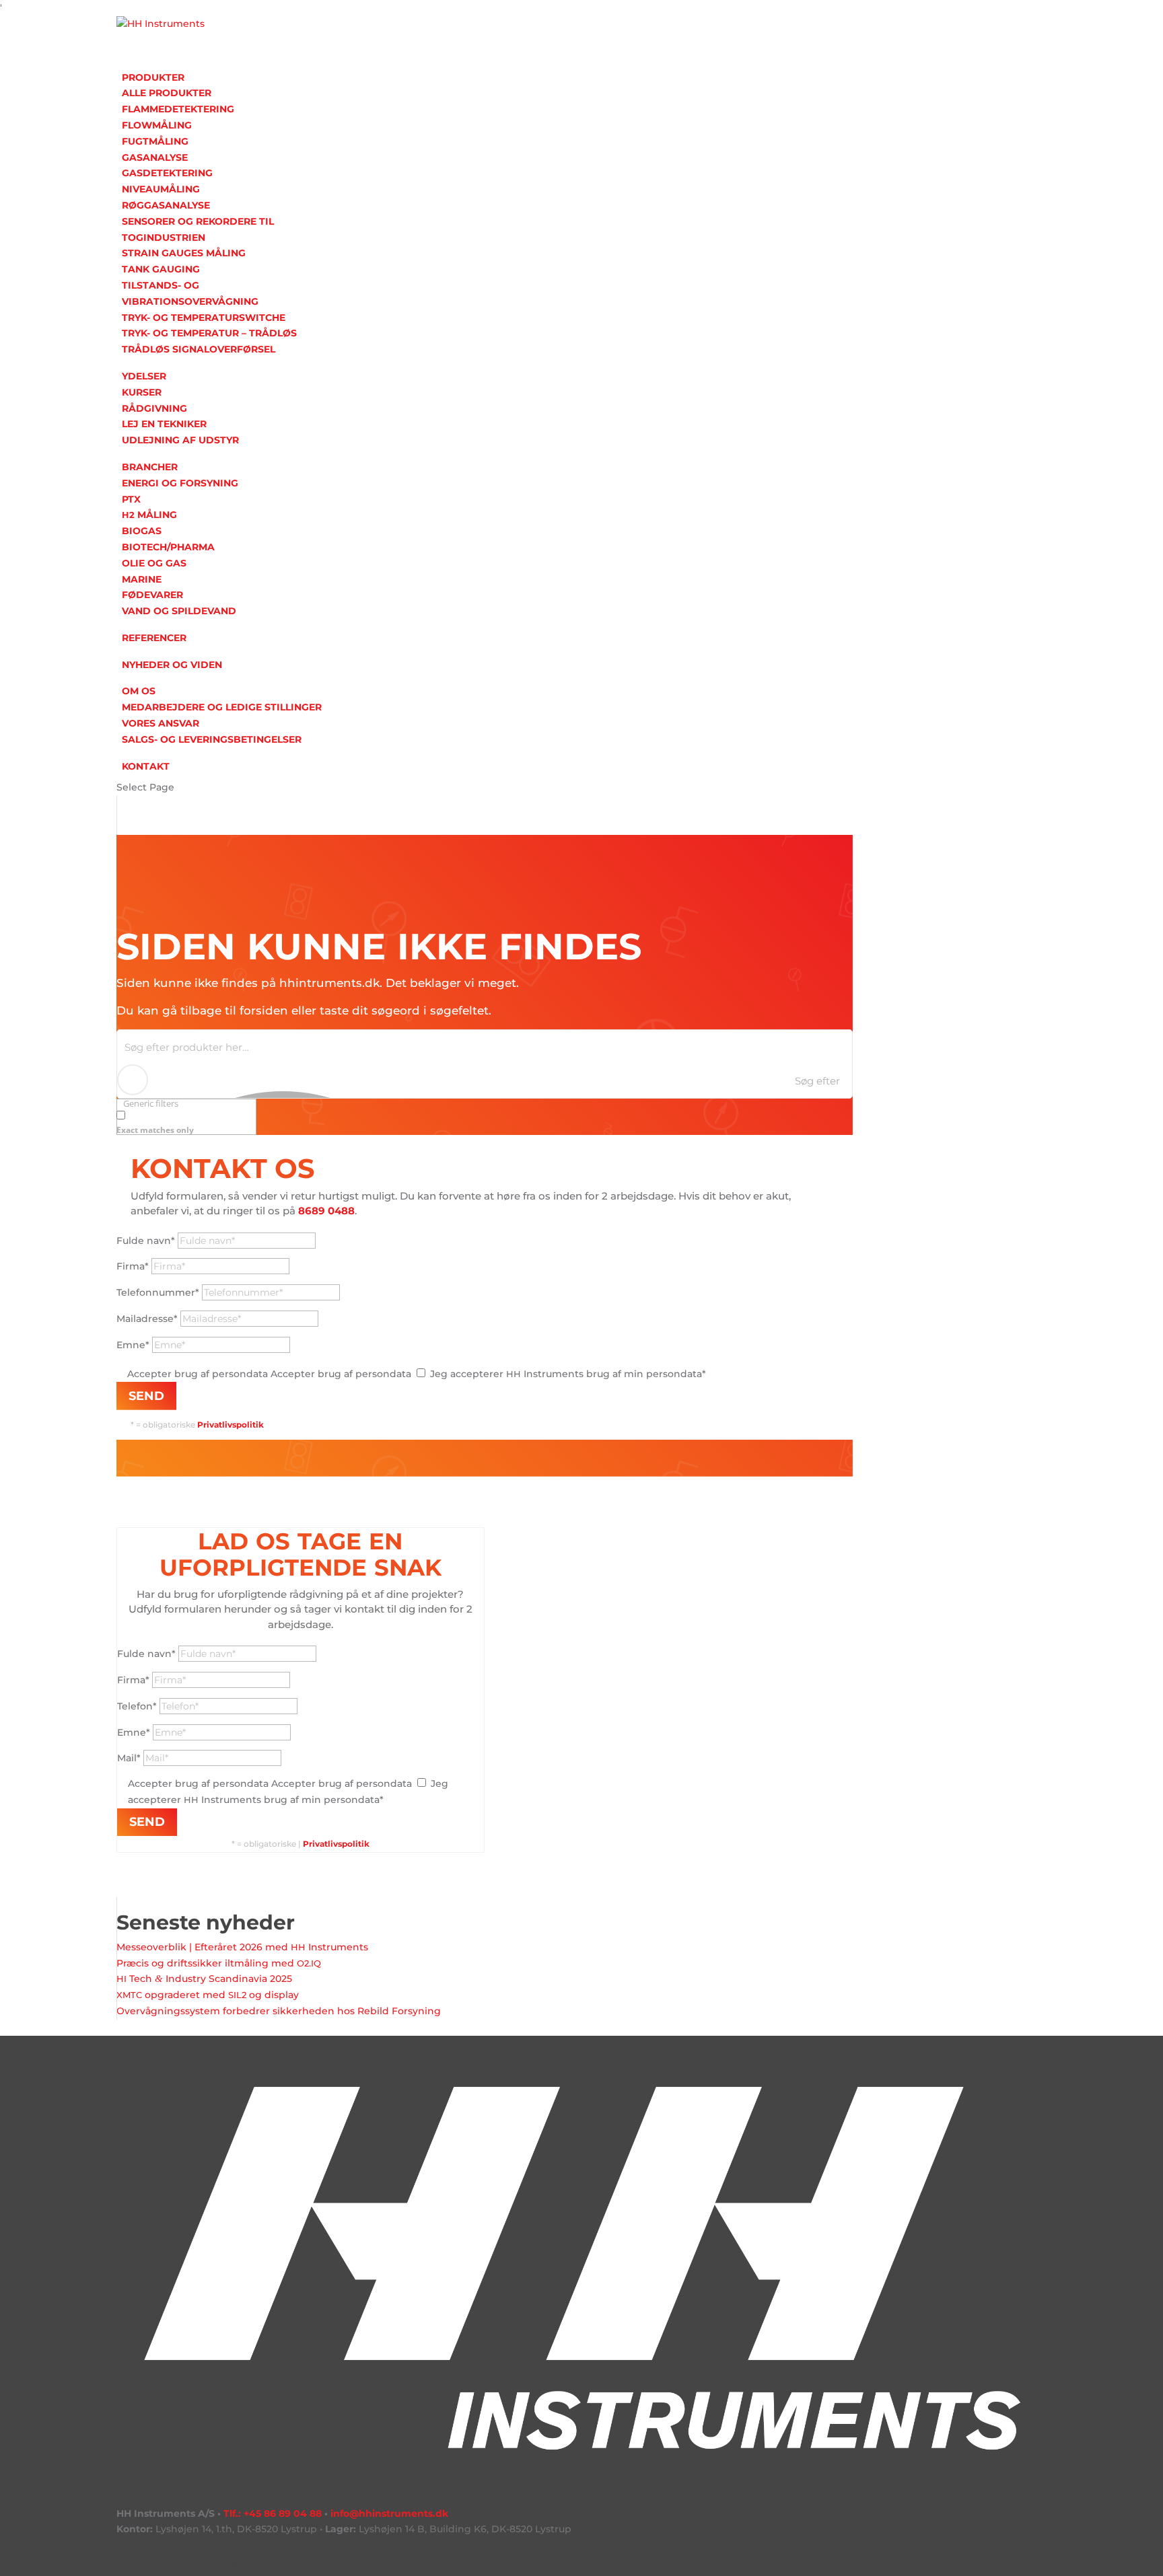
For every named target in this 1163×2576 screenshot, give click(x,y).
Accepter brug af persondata (198, 1374)
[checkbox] (184, 1122)
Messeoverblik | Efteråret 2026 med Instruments (242, 1947)
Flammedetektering (178, 109)
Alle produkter (167, 93)
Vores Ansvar (161, 723)
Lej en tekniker (164, 424)
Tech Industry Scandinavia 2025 (204, 1979)
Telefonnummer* (158, 1292)
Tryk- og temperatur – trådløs (209, 333)
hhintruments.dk (329, 983)
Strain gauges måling (184, 253)
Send (146, 1396)
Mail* (129, 1758)
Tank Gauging (161, 269)
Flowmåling (157, 125)
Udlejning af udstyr (180, 440)
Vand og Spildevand (179, 611)
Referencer (154, 638)
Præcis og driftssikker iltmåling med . (219, 1963)
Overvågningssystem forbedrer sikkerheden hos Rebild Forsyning (279, 2011)
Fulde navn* (146, 1241)
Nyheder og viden (172, 665)
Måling (149, 515)
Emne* (133, 1345)
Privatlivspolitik (336, 1844)
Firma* (133, 1266)
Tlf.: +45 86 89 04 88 (273, 2513)
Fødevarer (152, 595)
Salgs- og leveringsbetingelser (478, 2545)
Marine (142, 579)
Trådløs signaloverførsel (199, 349)
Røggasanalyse (166, 205)
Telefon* (137, 1706)
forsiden (264, 1010)
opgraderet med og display (208, 1995)
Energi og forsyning (180, 483)
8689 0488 (326, 1211)
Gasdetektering (167, 173)
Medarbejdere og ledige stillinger (222, 707)
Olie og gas (154, 563)
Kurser (142, 392)
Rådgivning (154, 408)
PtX (131, 499)
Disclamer (298, 2545)
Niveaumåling (161, 189)
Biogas (142, 531)
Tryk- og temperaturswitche (204, 318)
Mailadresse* (147, 1319)
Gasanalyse (155, 157)
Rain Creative (205, 2565)
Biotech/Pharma (168, 547)
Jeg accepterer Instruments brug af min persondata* (568, 1374)
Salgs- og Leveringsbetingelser (212, 739)
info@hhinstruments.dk (389, 2513)
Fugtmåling (155, 141)
